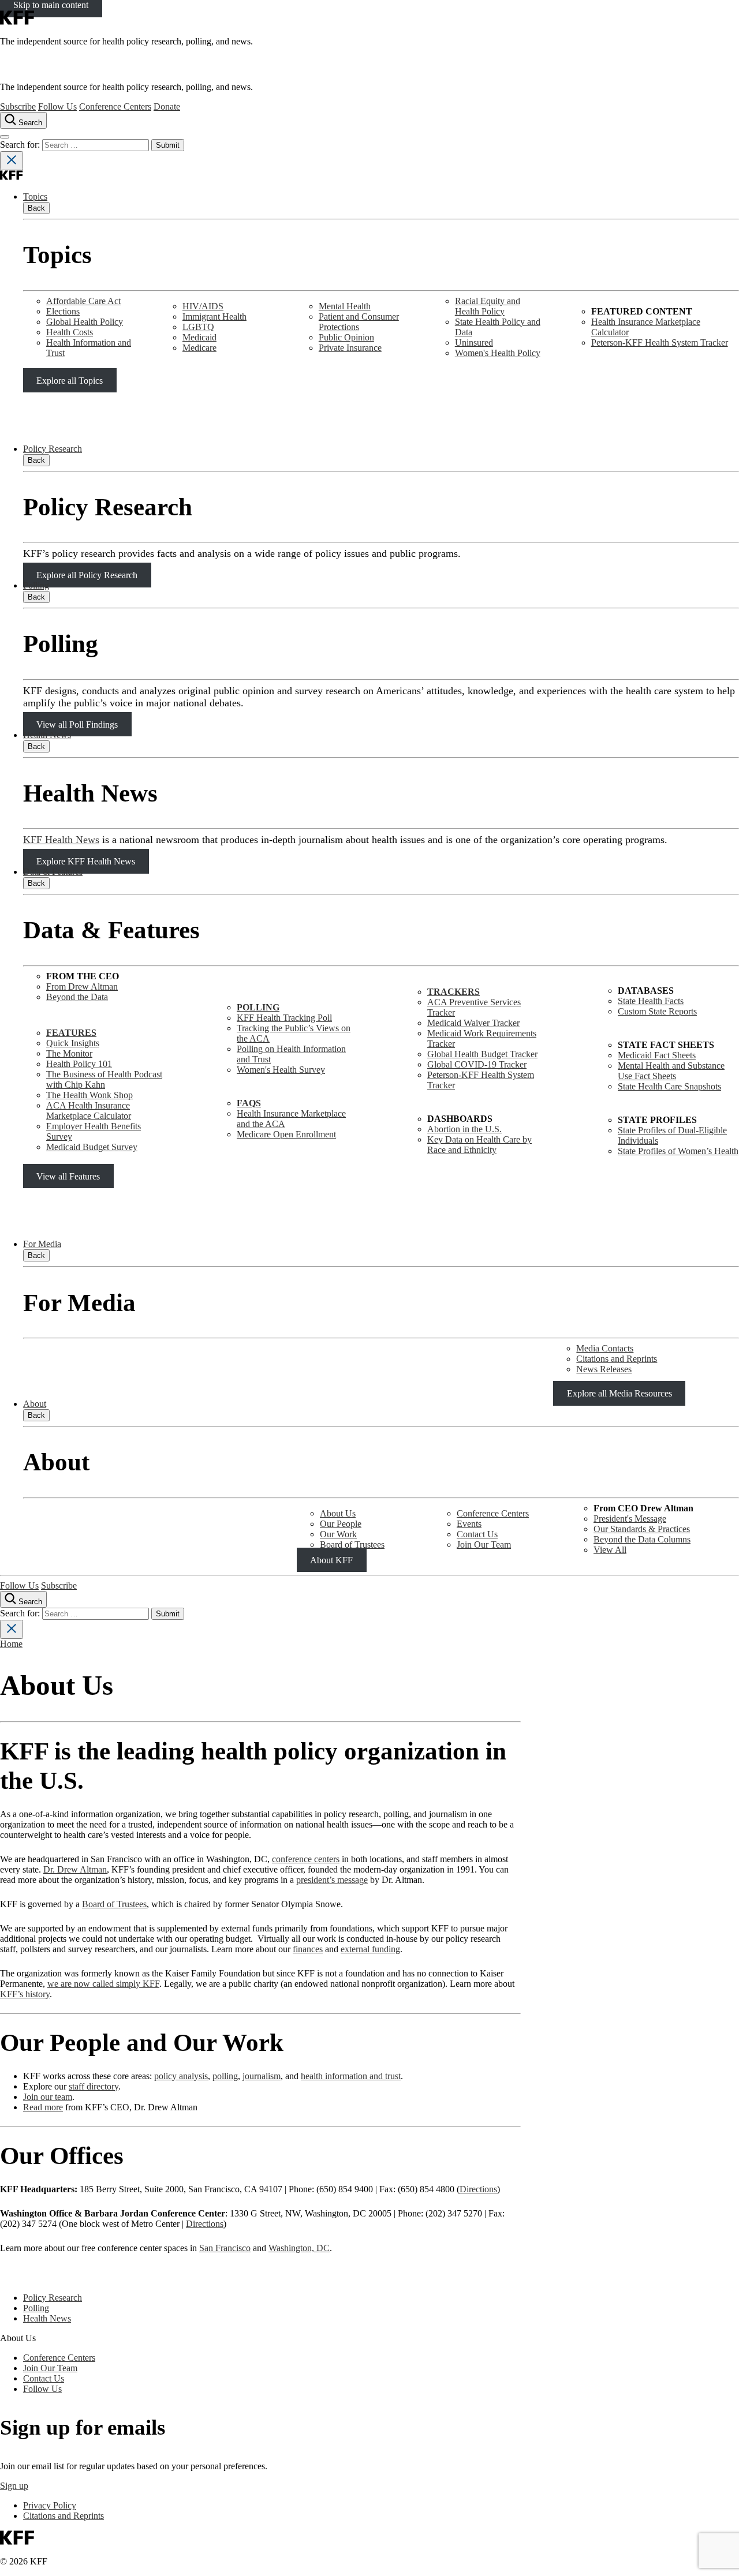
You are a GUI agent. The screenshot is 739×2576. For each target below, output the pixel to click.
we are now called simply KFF (103, 1984)
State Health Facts (651, 1001)
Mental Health (345, 306)
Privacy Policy (50, 2505)
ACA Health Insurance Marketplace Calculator (89, 1111)
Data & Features (53, 872)
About (35, 1404)
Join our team (48, 2097)
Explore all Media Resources (619, 1393)
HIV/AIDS (203, 306)
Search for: (21, 145)
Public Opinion (346, 337)
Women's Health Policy (498, 353)
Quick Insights (73, 1043)
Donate (167, 106)
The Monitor (69, 1053)
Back (36, 208)
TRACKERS (454, 992)
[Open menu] (5, 137)
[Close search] (12, 161)
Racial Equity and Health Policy (488, 306)
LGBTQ (198, 327)
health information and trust (351, 2076)
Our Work (338, 1534)
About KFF (331, 1560)
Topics (35, 196)
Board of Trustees (352, 1545)
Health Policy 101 (79, 1064)
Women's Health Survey (281, 1070)
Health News (47, 735)
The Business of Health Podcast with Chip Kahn (104, 1079)
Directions (478, 2189)
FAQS (249, 1103)
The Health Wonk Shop (89, 1095)
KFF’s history (25, 1994)
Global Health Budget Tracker (482, 1054)
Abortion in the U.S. (464, 1129)
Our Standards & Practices (642, 1529)
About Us (338, 1513)
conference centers (306, 1859)
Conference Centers (115, 106)
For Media (42, 1244)
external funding (370, 1949)
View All (610, 1550)
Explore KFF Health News (86, 861)
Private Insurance (350, 348)
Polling (36, 585)
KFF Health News (61, 840)
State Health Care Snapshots (669, 1086)
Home (11, 1644)
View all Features (68, 1176)
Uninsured (474, 342)
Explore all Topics (70, 381)
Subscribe (18, 106)
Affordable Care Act (83, 301)
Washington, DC (299, 2248)
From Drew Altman (82, 986)
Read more (43, 2107)
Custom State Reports (657, 1011)
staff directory (94, 2086)
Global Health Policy (85, 322)
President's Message (630, 1519)
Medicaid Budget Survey (92, 1147)
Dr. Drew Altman (75, 1869)
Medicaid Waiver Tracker (473, 1023)
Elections (63, 311)
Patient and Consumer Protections (359, 322)
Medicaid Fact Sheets (657, 1055)
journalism (262, 2076)
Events (469, 1524)
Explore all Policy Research (87, 575)
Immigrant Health (214, 317)
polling (225, 2076)
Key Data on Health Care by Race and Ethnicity (479, 1145)
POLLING (258, 1007)
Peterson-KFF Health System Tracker (660, 342)
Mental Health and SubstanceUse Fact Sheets (671, 1071)
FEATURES (71, 1033)
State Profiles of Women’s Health (678, 1151)
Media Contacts (605, 1348)
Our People (341, 1524)
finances (308, 1949)
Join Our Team (484, 1545)
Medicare (199, 348)
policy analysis (181, 2076)
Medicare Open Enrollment (286, 1134)
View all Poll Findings (77, 724)
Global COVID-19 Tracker (477, 1064)
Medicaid (199, 337)
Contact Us (477, 1534)
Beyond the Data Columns (642, 1539)
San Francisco (225, 2248)
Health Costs (70, 332)
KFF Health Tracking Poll (284, 1018)
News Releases (604, 1369)
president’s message (332, 1880)
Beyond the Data (77, 997)
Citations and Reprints (617, 1359)
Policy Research (53, 449)
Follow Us (57, 106)
